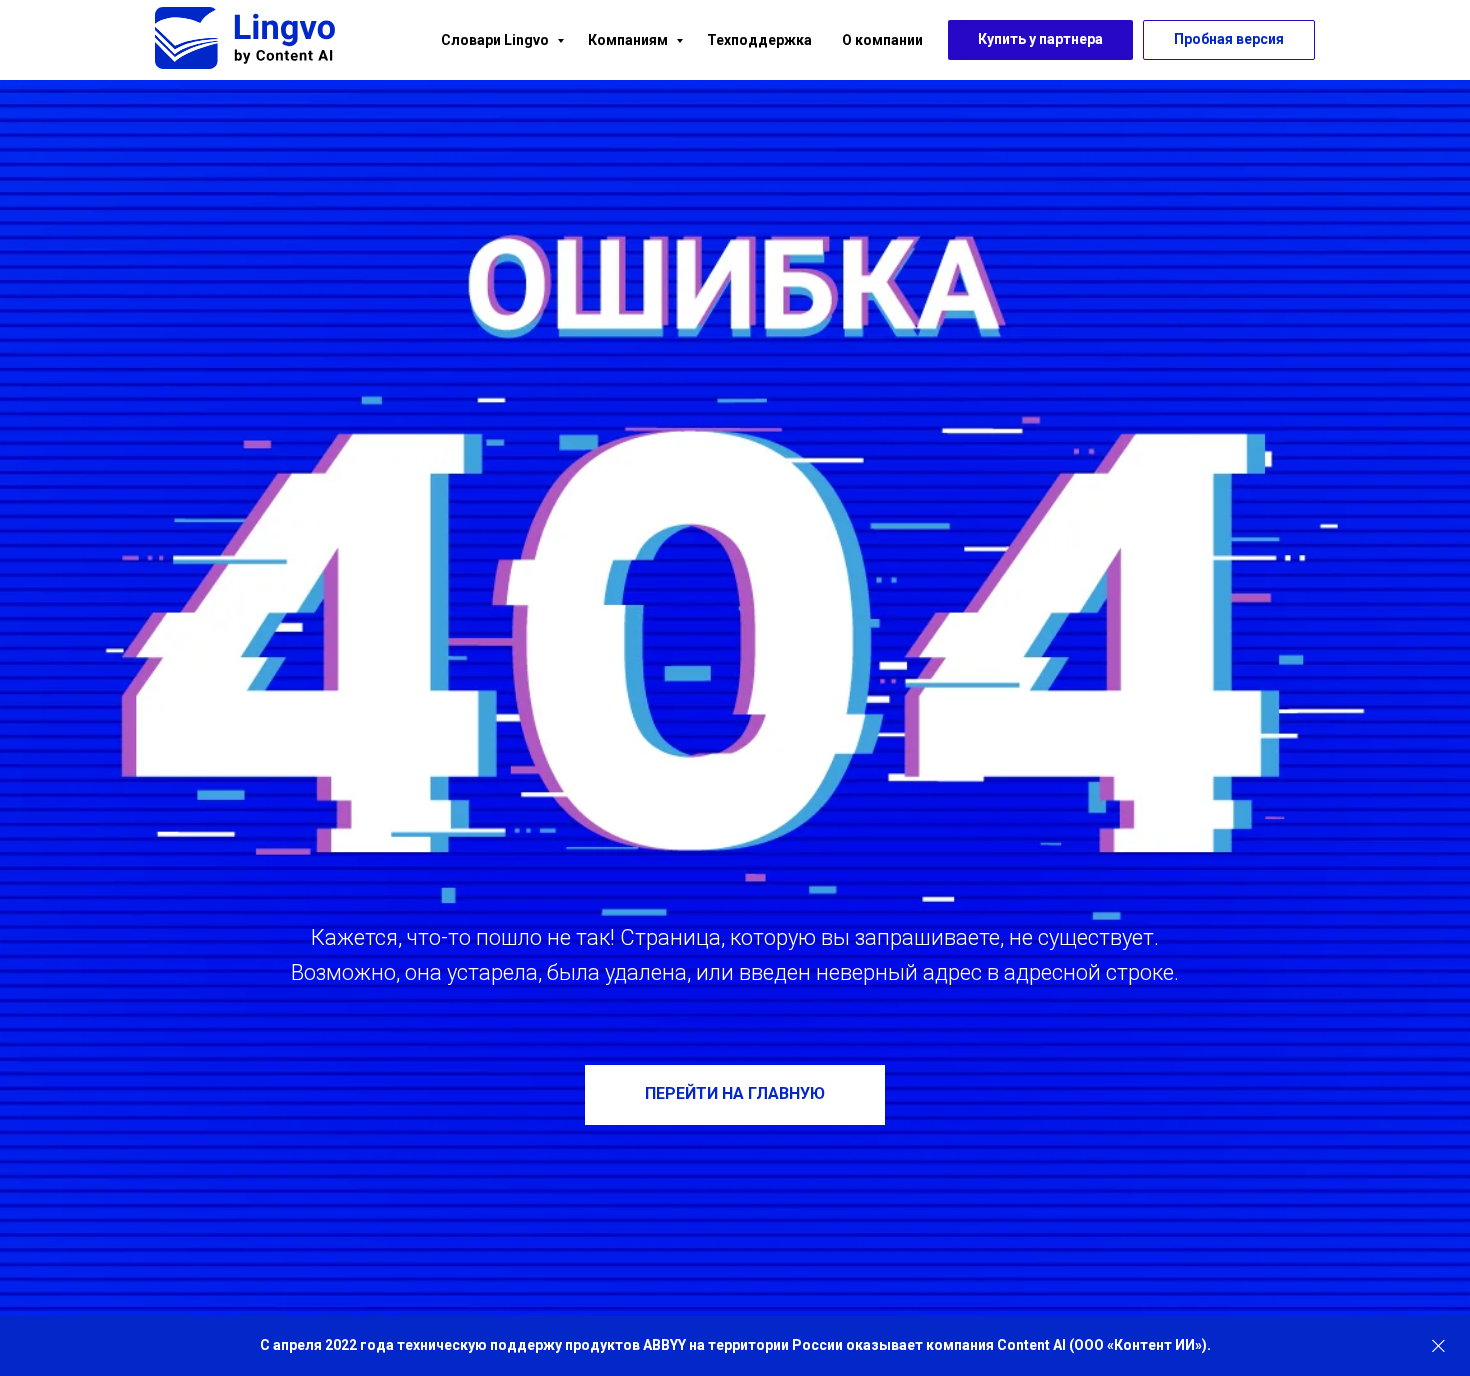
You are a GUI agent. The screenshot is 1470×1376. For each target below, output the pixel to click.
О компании (882, 40)
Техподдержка (759, 40)
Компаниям (629, 40)
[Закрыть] (1438, 1346)
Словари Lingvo (496, 40)
